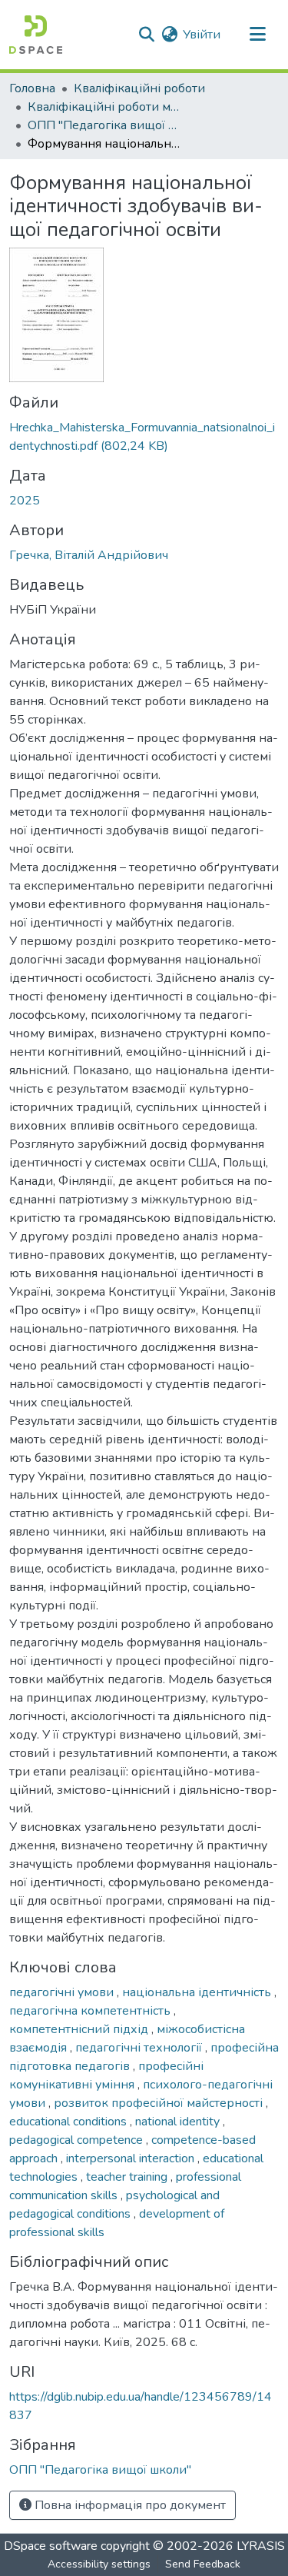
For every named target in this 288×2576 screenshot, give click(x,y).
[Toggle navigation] (257, 35)
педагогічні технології (140, 2048)
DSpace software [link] (51, 2546)
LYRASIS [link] (261, 2546)
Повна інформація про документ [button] (129, 2505)
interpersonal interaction (132, 2158)
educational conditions (70, 2122)
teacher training (128, 2177)
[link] (144, 437)
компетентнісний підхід (80, 2029)
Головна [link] (32, 88)
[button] (36, 35)
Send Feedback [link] (203, 2564)
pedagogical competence (78, 2140)
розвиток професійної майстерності (160, 2103)
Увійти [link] (202, 35)
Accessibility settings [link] (99, 2564)
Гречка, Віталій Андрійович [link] (89, 555)
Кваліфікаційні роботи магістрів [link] (104, 107)
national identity (179, 2122)
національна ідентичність (198, 1992)
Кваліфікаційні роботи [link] (139, 88)
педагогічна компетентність (91, 2011)
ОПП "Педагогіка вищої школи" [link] (104, 125)
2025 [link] (25, 501)
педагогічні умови (63, 1992)
